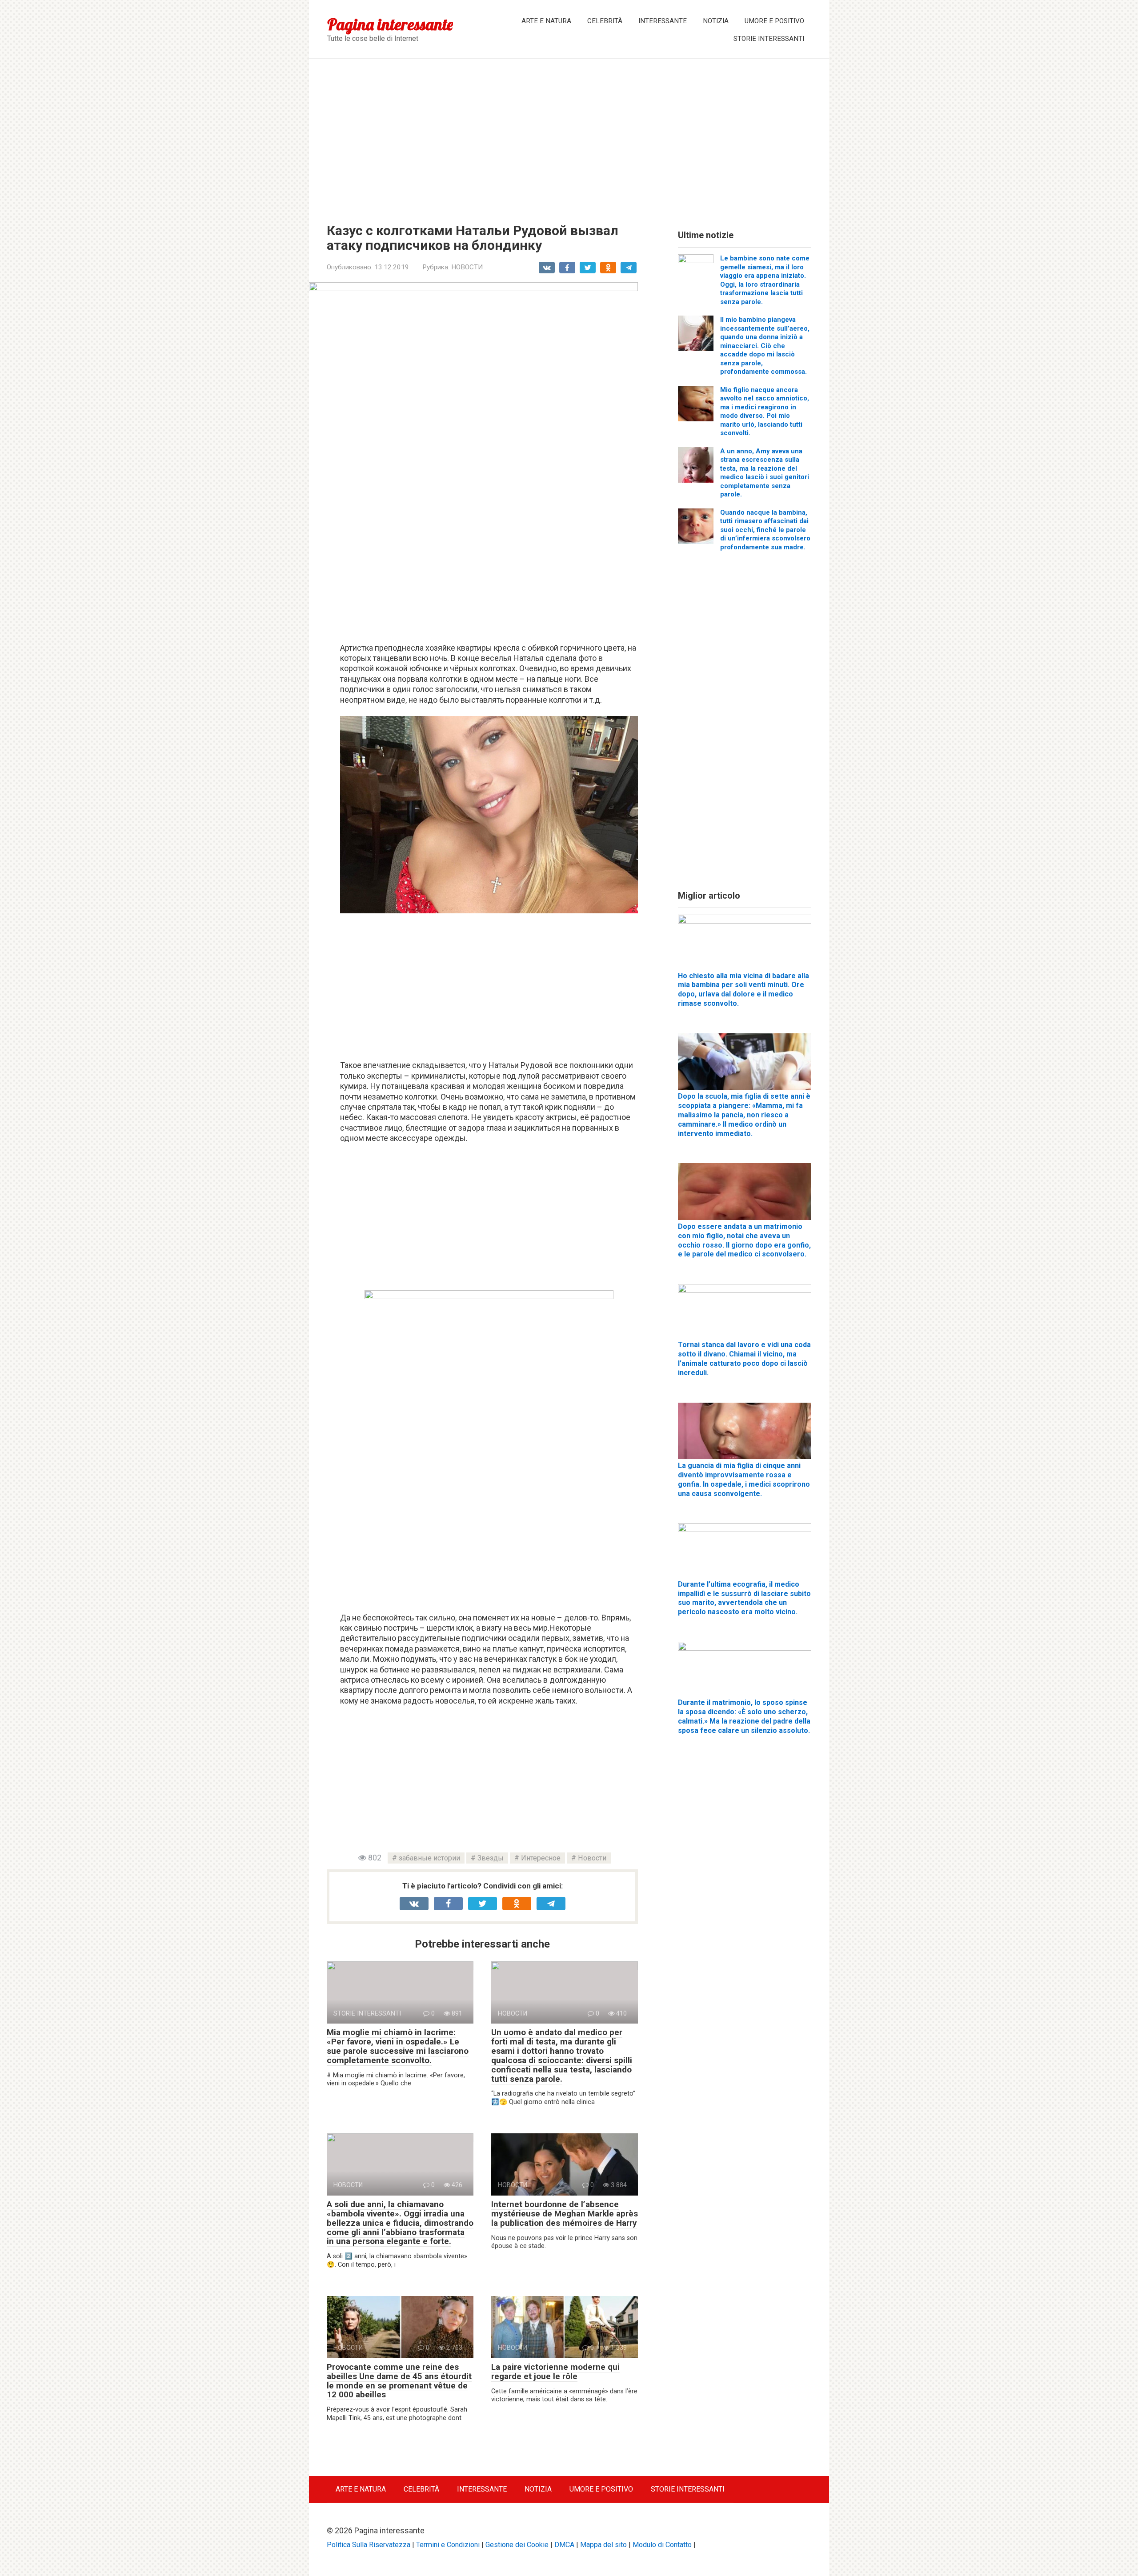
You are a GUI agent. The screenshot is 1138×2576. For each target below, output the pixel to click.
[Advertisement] (569, 134)
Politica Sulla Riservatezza (369, 2545)
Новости (592, 1858)
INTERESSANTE (663, 21)
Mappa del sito (603, 2545)
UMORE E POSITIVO (774, 21)
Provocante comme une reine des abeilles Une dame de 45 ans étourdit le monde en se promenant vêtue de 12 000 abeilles (399, 2381)
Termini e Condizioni (448, 2545)
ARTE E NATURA (546, 21)
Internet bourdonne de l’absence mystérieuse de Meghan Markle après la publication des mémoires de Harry (565, 2214)
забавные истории (429, 1858)
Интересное (541, 1858)
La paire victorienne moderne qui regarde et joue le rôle (555, 2372)
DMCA (564, 2545)
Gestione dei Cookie (517, 2545)
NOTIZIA (716, 21)
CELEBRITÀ (605, 21)
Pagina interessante (390, 24)
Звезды (491, 1858)
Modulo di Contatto (662, 2545)
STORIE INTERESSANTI (769, 39)
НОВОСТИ (467, 267)
